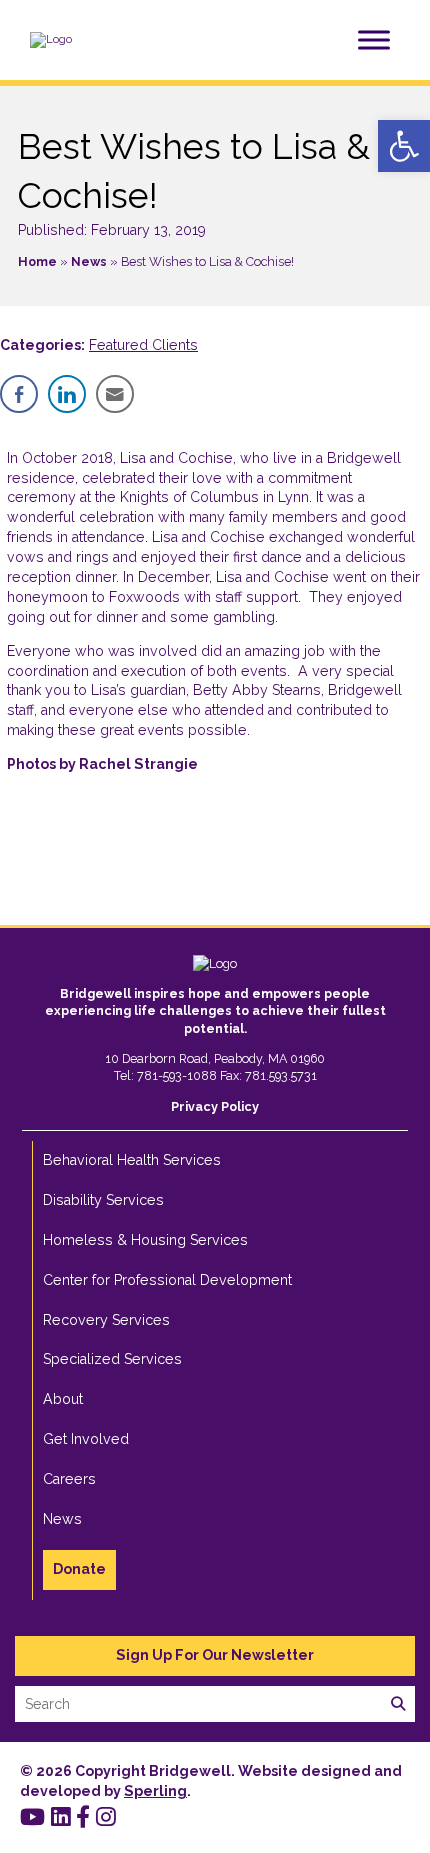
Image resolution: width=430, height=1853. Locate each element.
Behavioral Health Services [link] (132, 1160)
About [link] (63, 1399)
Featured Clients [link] (143, 345)
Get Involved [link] (86, 1439)
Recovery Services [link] (106, 1320)
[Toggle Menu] (374, 39)
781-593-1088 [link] (177, 1075)
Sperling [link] (155, 1791)
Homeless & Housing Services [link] (145, 1240)
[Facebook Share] (19, 394)
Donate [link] (79, 1569)
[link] (404, 146)
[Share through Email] (115, 394)
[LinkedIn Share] (67, 394)
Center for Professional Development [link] (167, 1280)
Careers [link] (69, 1479)
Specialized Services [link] (112, 1359)
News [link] (89, 261)
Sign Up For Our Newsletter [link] (215, 1655)
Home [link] (37, 261)
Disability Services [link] (103, 1200)
